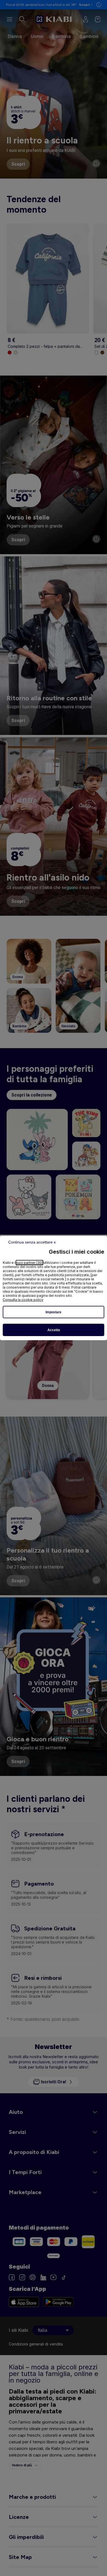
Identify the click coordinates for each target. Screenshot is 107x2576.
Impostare (54, 1312)
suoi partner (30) (29, 1263)
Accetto (54, 1330)
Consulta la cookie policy (23, 1300)
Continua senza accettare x (32, 1242)
